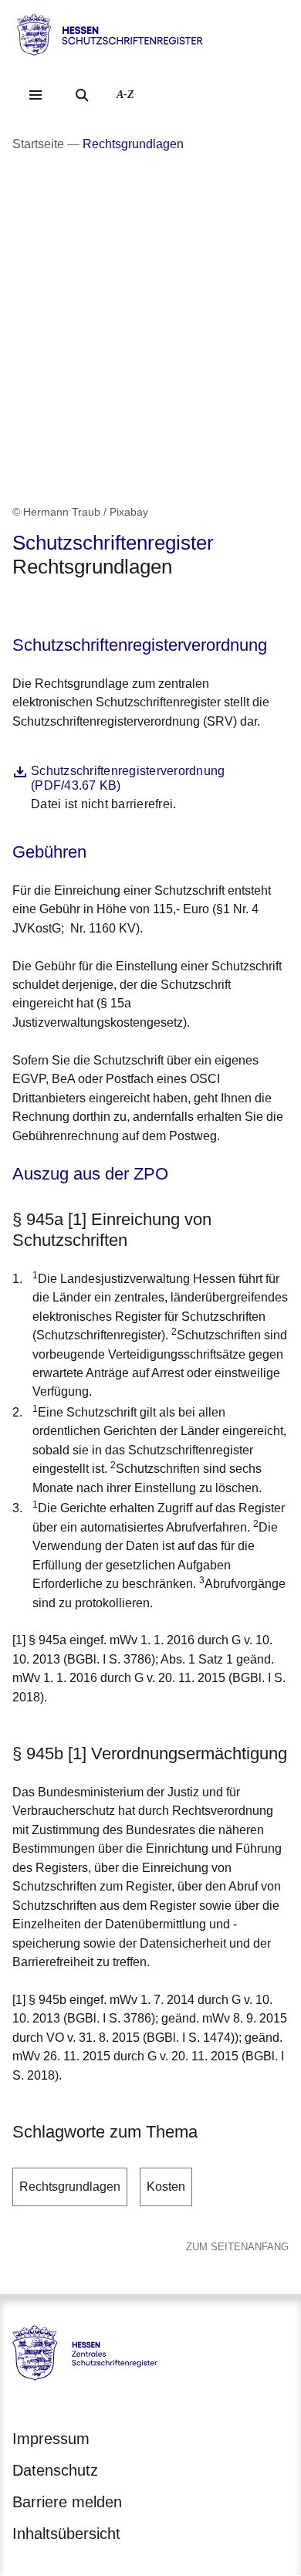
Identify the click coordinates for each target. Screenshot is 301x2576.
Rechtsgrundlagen (70, 2187)
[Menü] (36, 95)
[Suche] (82, 95)
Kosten (166, 2187)
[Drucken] (145, 607)
